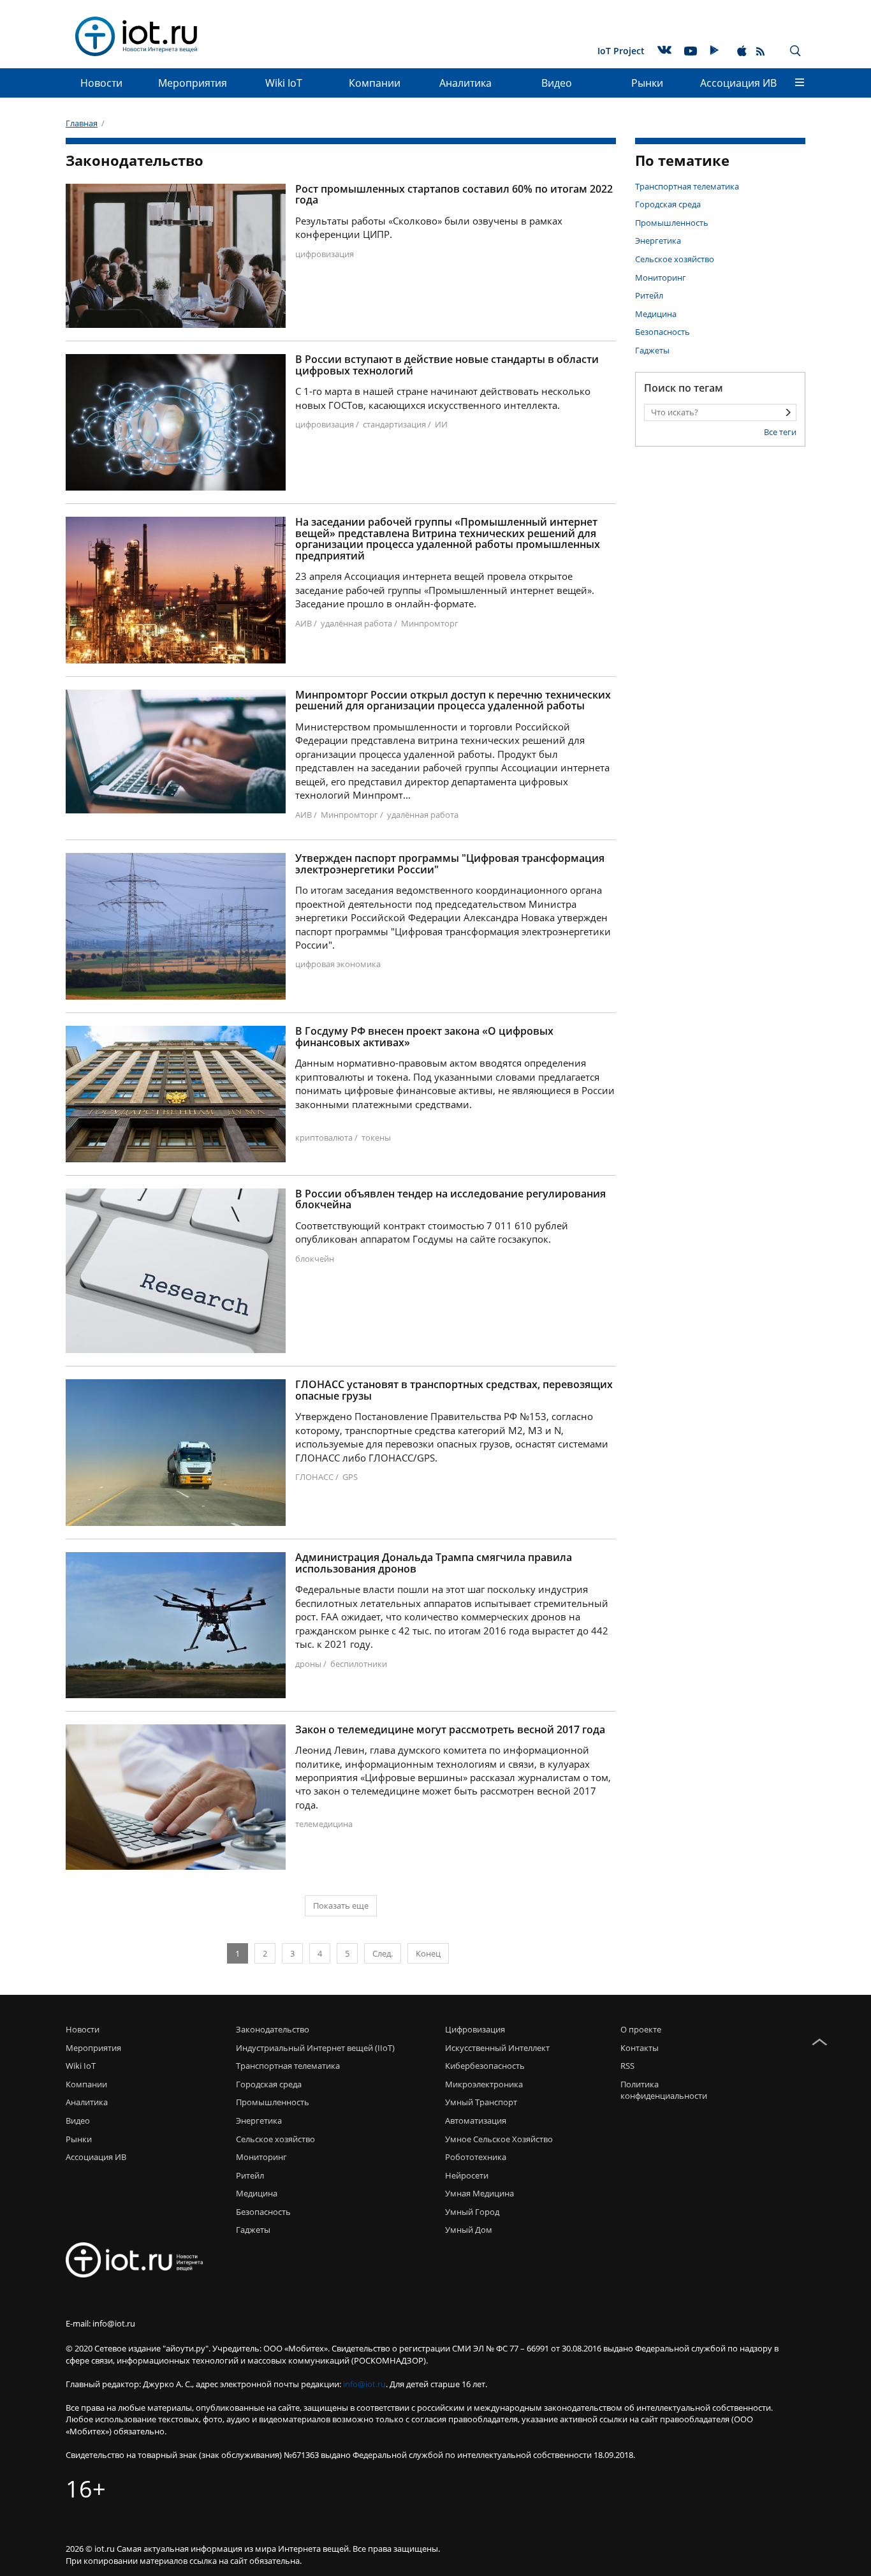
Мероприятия (193, 83)
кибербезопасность (485, 2066)
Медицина (656, 314)
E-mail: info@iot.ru (100, 2323)
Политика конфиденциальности (660, 2090)
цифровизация (325, 254)
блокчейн (315, 1259)
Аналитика (465, 83)
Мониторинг (661, 278)
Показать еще (341, 1906)
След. (383, 1953)
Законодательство (273, 2029)
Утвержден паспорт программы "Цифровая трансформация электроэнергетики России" (450, 864)
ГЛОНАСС (314, 1477)
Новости (101, 83)
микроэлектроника (484, 2084)
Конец (428, 1953)
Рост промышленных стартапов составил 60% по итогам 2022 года (454, 195)
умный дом (469, 2230)
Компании (375, 83)
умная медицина (479, 2193)
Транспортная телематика (687, 186)
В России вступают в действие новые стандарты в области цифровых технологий (447, 365)
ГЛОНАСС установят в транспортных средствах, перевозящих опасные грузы (454, 1390)
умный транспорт (481, 2102)
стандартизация (394, 424)
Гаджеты (652, 350)
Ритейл (649, 295)
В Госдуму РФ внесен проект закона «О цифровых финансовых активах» (424, 1037)
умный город (472, 2212)
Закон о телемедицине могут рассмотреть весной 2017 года (450, 1730)
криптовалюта (324, 1137)
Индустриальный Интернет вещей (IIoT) (315, 2048)
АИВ (304, 623)
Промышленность (672, 223)
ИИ (441, 424)
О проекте (641, 2029)
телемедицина (324, 1824)
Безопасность (662, 332)
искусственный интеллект (497, 2048)
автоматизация (476, 2121)
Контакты (640, 2048)
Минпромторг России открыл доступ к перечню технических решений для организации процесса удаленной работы (453, 701)
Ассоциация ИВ (738, 83)
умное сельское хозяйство (499, 2139)
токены (376, 1137)
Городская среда (668, 204)
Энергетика (658, 241)
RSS (627, 2066)
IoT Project (621, 51)
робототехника (476, 2157)
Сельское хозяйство (675, 259)
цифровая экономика (338, 964)
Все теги (780, 432)
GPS (350, 1477)
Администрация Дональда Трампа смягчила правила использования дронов (434, 1563)
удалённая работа (356, 623)
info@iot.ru (364, 2384)
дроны (308, 1664)
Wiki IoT (284, 83)
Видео (557, 83)
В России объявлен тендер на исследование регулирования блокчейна (450, 1200)
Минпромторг (430, 623)
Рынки (647, 83)
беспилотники (359, 1664)
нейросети (467, 2175)
